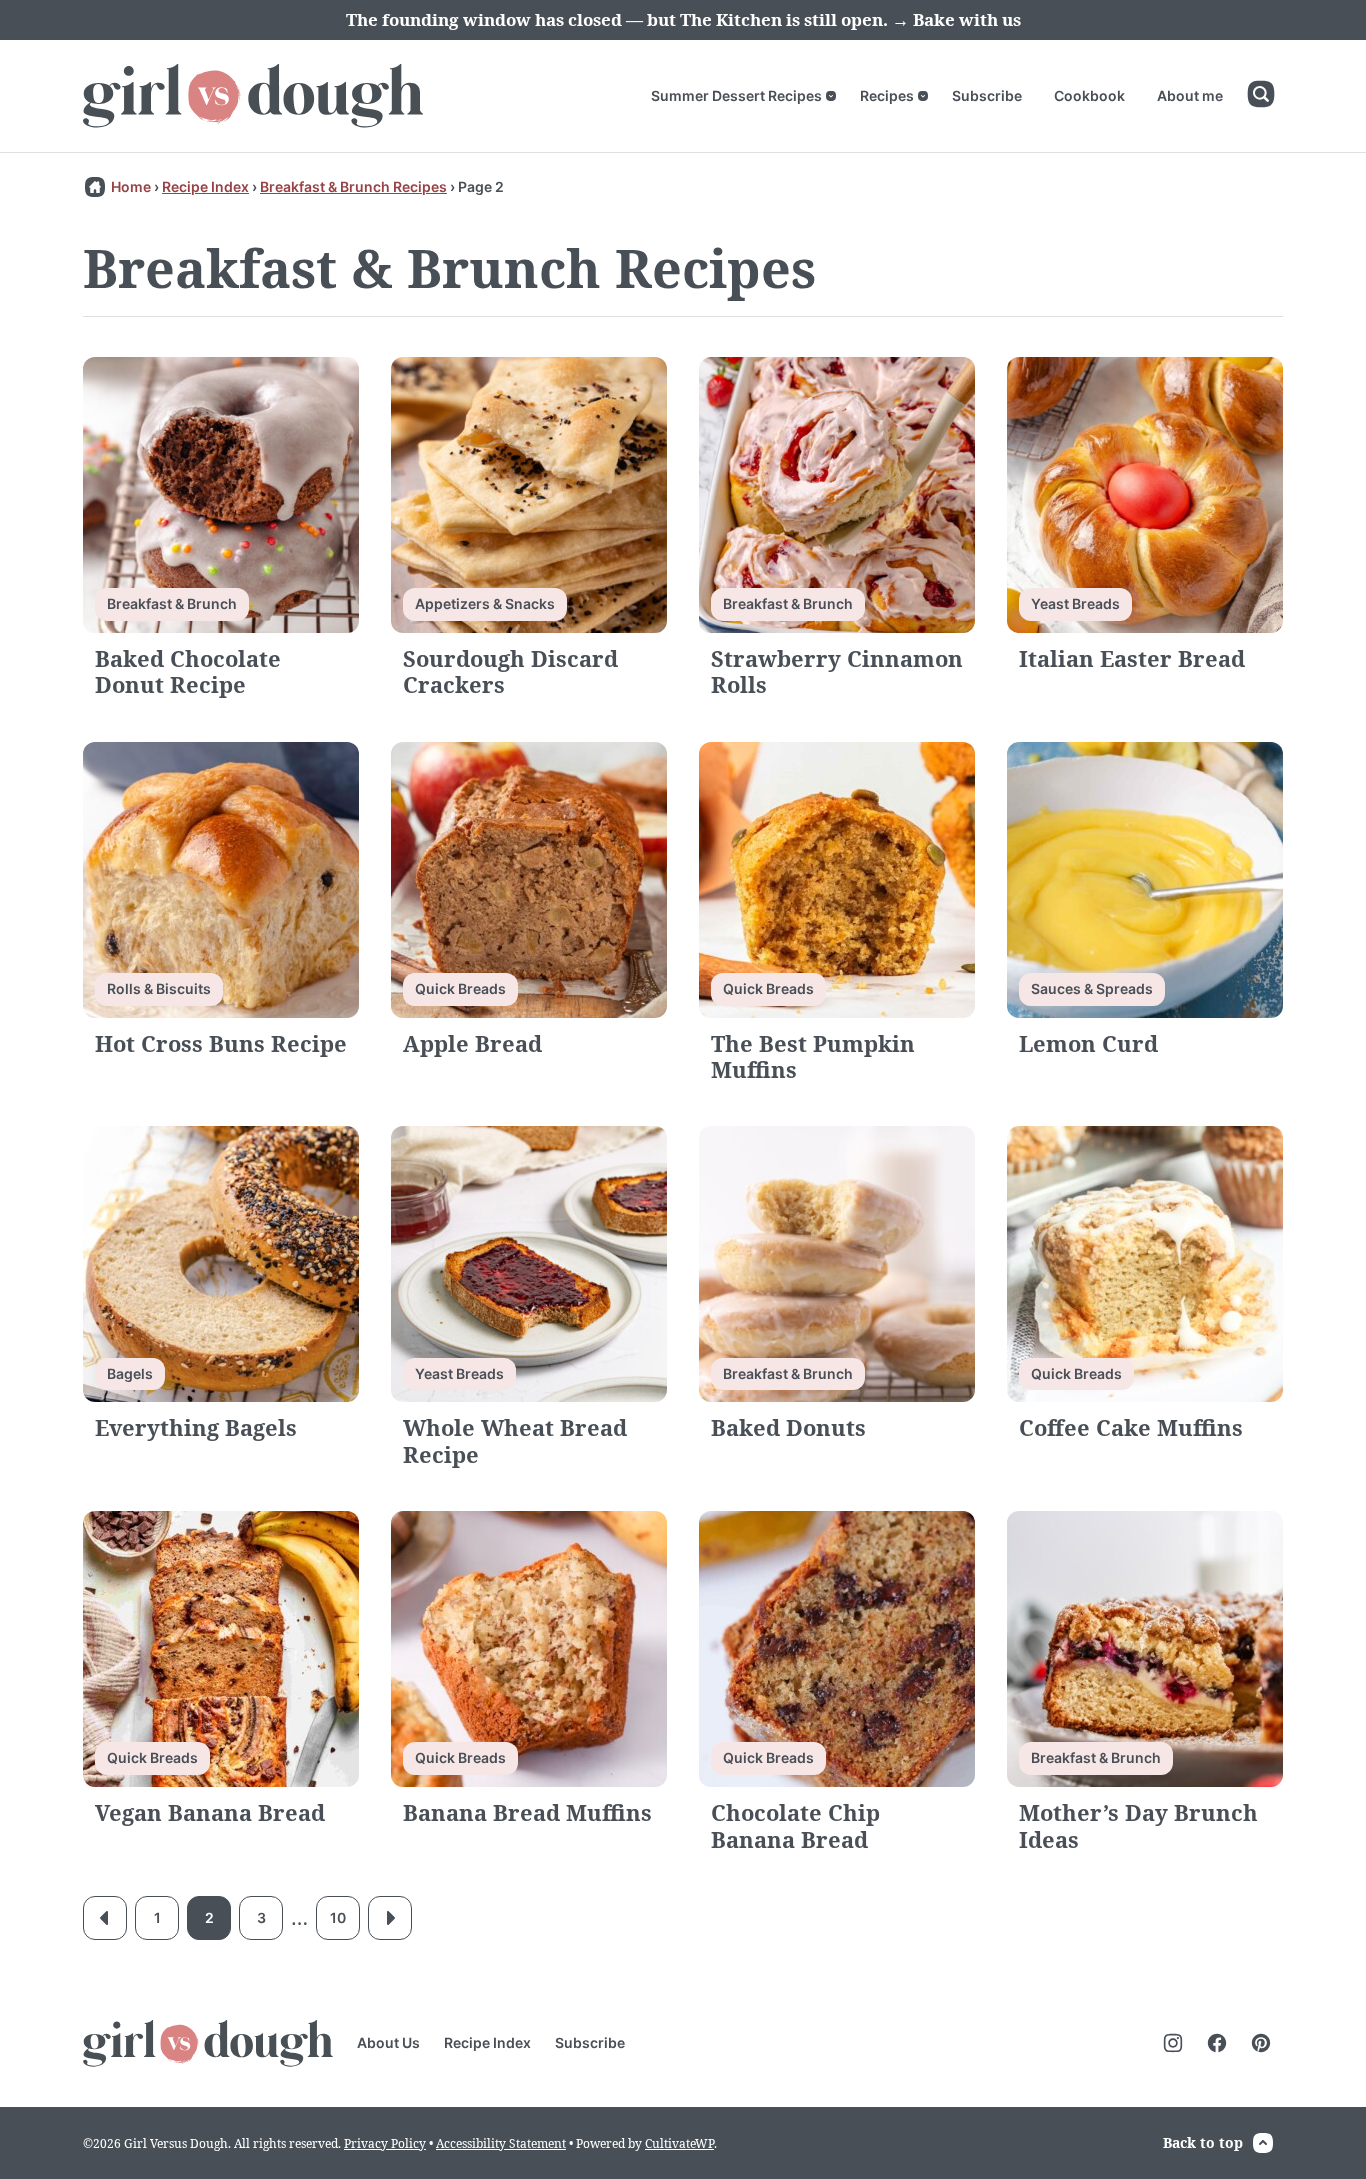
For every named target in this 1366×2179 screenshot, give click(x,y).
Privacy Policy (385, 2143)
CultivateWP (679, 2143)
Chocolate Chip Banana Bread (795, 1825)
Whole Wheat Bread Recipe (515, 1440)
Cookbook (1089, 95)
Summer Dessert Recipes (736, 95)
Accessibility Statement (501, 2143)
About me (1190, 95)
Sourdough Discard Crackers (510, 671)
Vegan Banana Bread (210, 1812)
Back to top (1203, 2142)
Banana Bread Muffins (527, 1812)
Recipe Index (205, 186)
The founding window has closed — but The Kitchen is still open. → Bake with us (683, 19)
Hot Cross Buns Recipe (221, 1043)
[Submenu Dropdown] (831, 96)
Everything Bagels (196, 1427)
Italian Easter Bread (1132, 658)
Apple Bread (472, 1043)
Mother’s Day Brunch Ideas (1138, 1825)
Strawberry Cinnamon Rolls (837, 671)
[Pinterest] (1261, 2043)
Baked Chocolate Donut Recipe (188, 671)
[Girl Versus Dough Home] (253, 96)
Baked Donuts (788, 1427)
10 (338, 1917)
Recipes (887, 95)
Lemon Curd (1088, 1043)
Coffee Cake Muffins (1131, 1427)
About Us (388, 2042)
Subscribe (987, 95)
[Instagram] (1173, 2043)
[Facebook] (1217, 2043)
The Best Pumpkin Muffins (813, 1056)
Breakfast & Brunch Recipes (353, 186)
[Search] (1261, 94)
